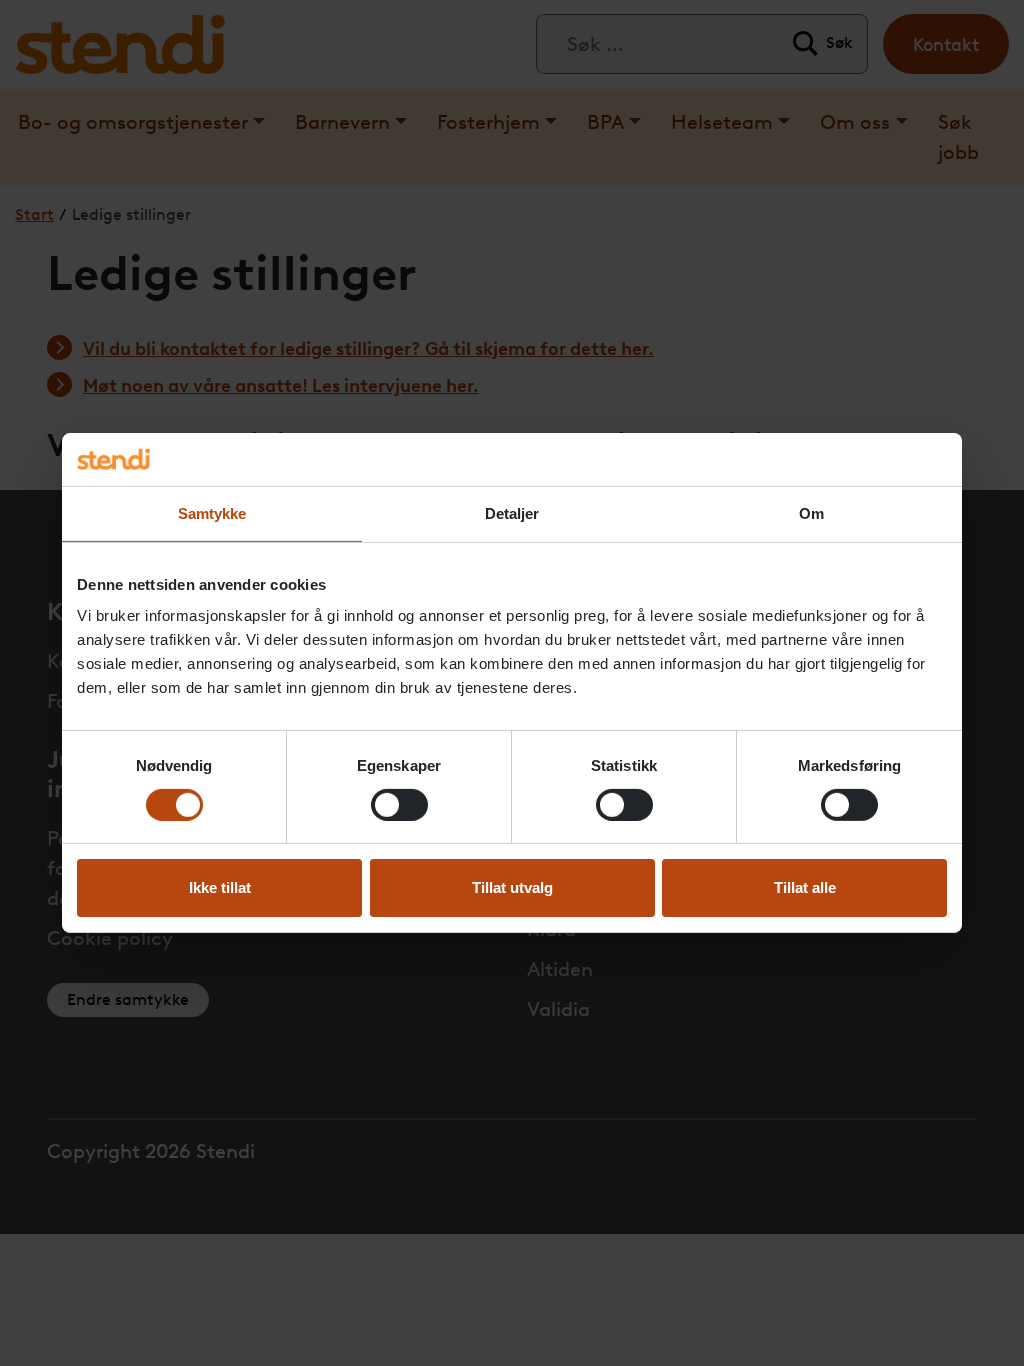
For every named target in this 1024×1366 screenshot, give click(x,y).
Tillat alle (805, 887)
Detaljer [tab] (512, 512)
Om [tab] (811, 512)
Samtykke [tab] (212, 512)
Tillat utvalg (512, 887)
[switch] (399, 805)
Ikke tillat (220, 887)
